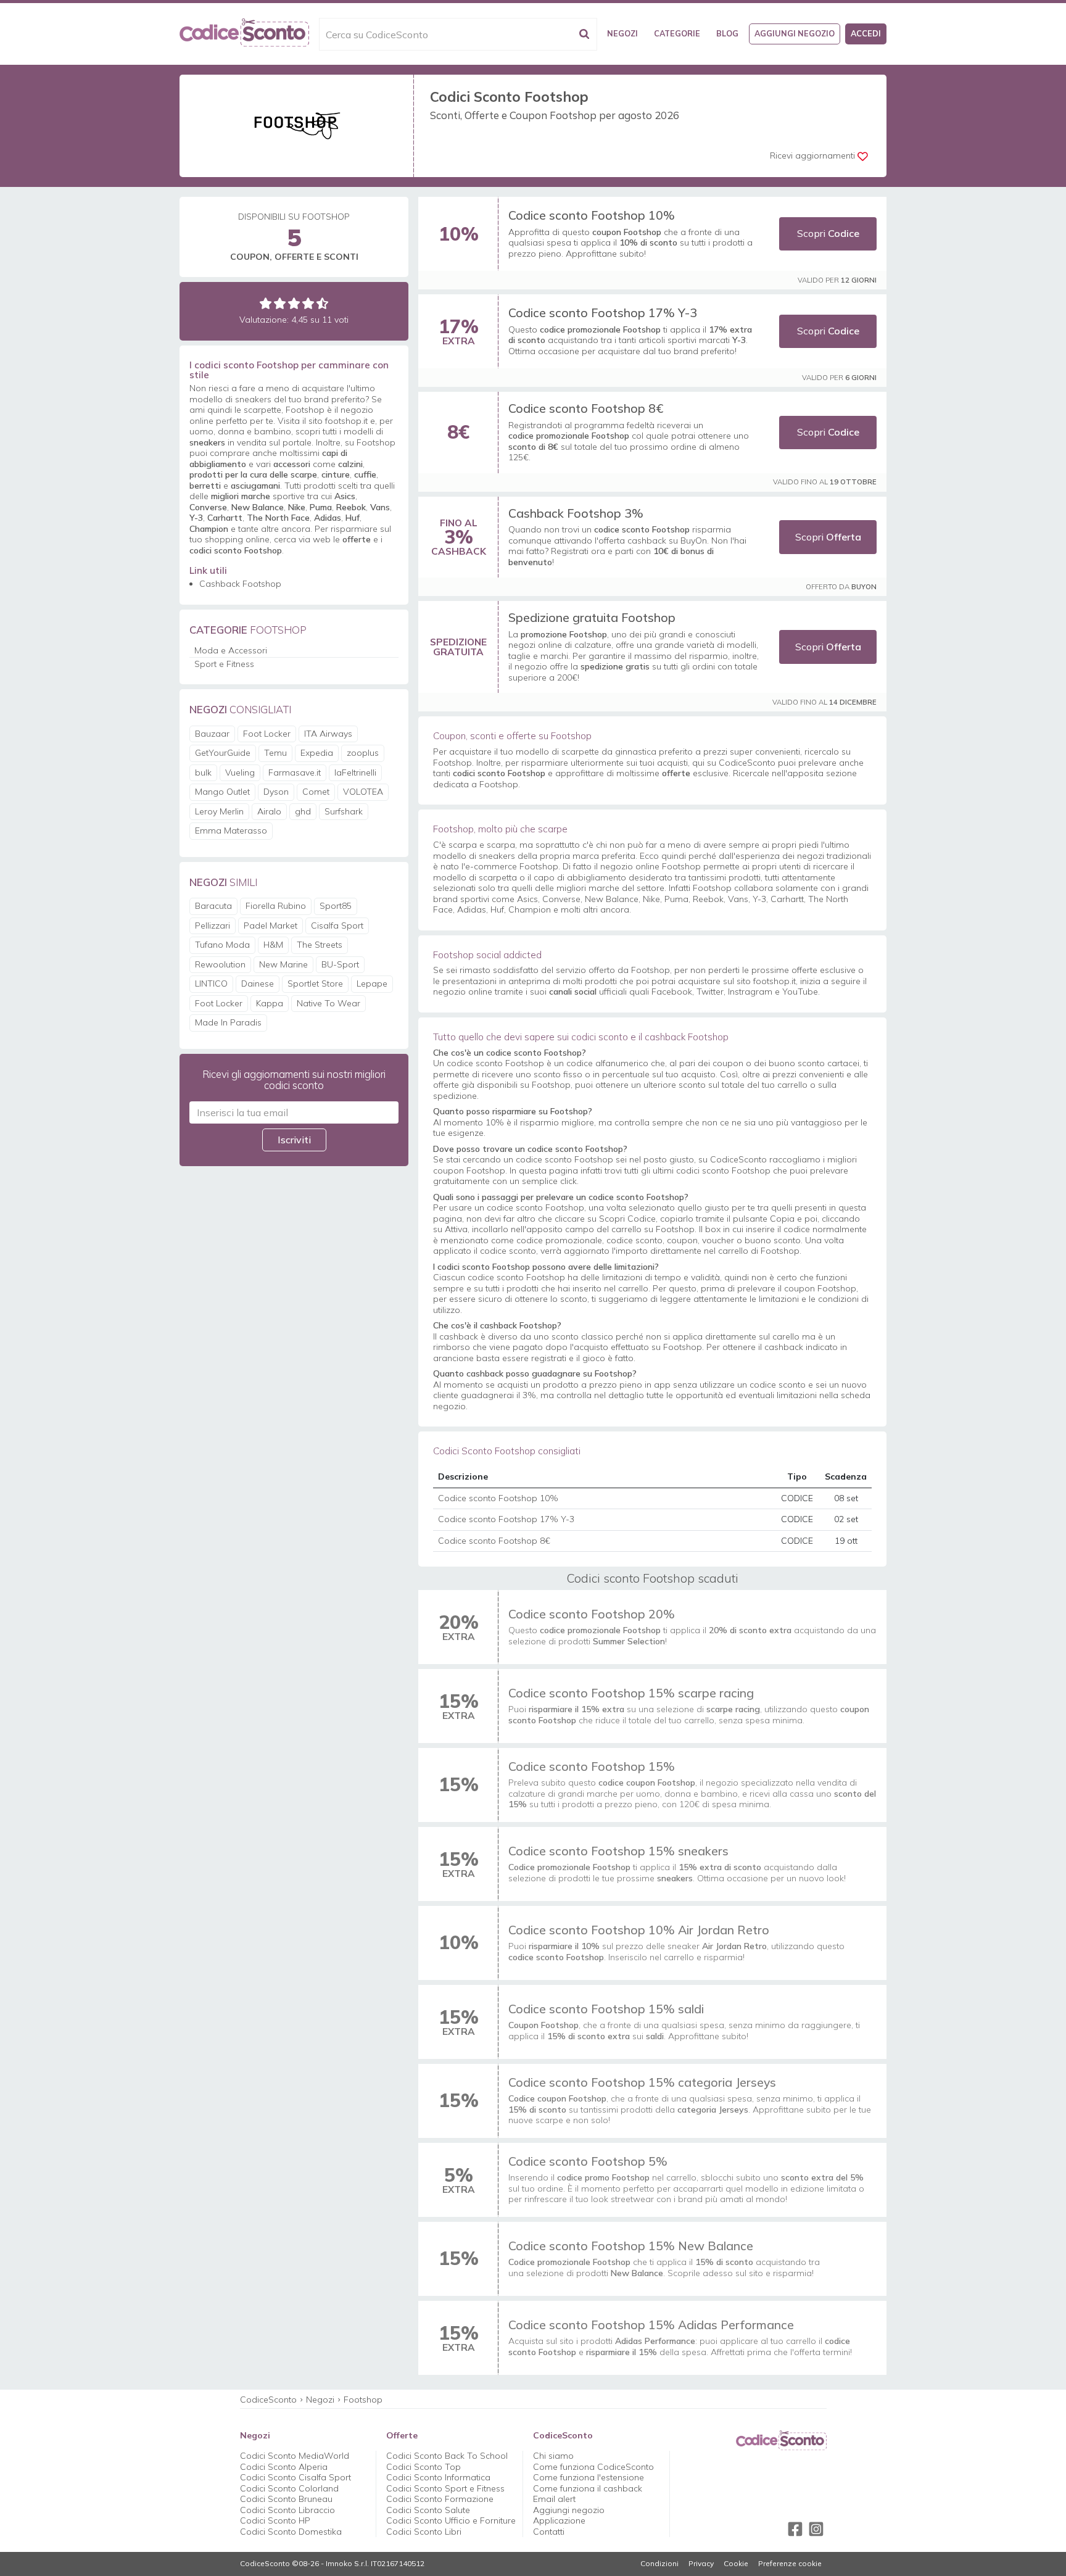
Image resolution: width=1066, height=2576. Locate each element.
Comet (316, 792)
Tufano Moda (222, 945)
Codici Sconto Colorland (289, 2488)
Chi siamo (553, 2456)
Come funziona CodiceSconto (593, 2467)
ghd (303, 811)
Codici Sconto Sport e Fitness (445, 2488)
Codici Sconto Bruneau (286, 2499)
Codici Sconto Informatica (438, 2477)
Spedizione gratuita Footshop (592, 617)
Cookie (736, 2564)
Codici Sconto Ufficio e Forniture (451, 2520)
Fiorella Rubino (276, 906)
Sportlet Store (315, 984)
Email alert (554, 2499)
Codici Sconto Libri (424, 2532)
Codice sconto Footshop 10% (592, 215)
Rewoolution (220, 964)
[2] (280, 303)
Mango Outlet (222, 792)
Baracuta (213, 906)
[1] (266, 303)
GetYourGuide (223, 753)
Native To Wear (328, 1003)
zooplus (363, 753)
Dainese (258, 984)
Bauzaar (212, 734)
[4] (308, 303)
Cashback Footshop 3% (576, 513)
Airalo (269, 811)
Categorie (677, 33)
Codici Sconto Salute (428, 2510)
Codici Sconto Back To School (447, 2456)
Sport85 (336, 906)
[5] (322, 303)
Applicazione (559, 2520)
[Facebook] (795, 2529)
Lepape (372, 984)
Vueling (240, 772)
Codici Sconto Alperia (284, 2467)
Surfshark (344, 811)
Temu (275, 753)
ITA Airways (328, 734)
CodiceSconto (268, 2400)
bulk (203, 772)
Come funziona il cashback (588, 2488)
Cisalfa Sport (337, 926)
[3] (294, 303)
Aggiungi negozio (795, 33)
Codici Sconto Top (424, 2467)
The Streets (320, 945)
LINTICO (211, 984)
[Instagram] (816, 2529)
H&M (273, 945)
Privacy (701, 2564)
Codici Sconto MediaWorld (295, 2456)
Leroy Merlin (219, 811)
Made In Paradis (228, 1022)
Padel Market (271, 926)
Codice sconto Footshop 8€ (586, 408)
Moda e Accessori (231, 650)
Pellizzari (213, 926)
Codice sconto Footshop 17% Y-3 (603, 313)
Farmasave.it (295, 772)
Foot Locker (267, 734)
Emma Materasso (231, 830)
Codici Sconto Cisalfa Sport (295, 2477)
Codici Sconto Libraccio (287, 2510)
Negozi (622, 33)
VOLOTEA (363, 792)
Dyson (276, 792)
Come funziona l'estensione (589, 2477)
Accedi (866, 33)
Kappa (270, 1003)
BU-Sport (340, 964)
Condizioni (659, 2564)
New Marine (283, 964)
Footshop (363, 2400)
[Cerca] (584, 34)
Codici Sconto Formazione (440, 2499)
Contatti (549, 2532)
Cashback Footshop (240, 584)
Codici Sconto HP (275, 2520)
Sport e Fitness (224, 664)
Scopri (828, 233)
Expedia (317, 753)
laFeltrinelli (355, 772)
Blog (727, 33)
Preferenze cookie (790, 2564)
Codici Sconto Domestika (291, 2532)
